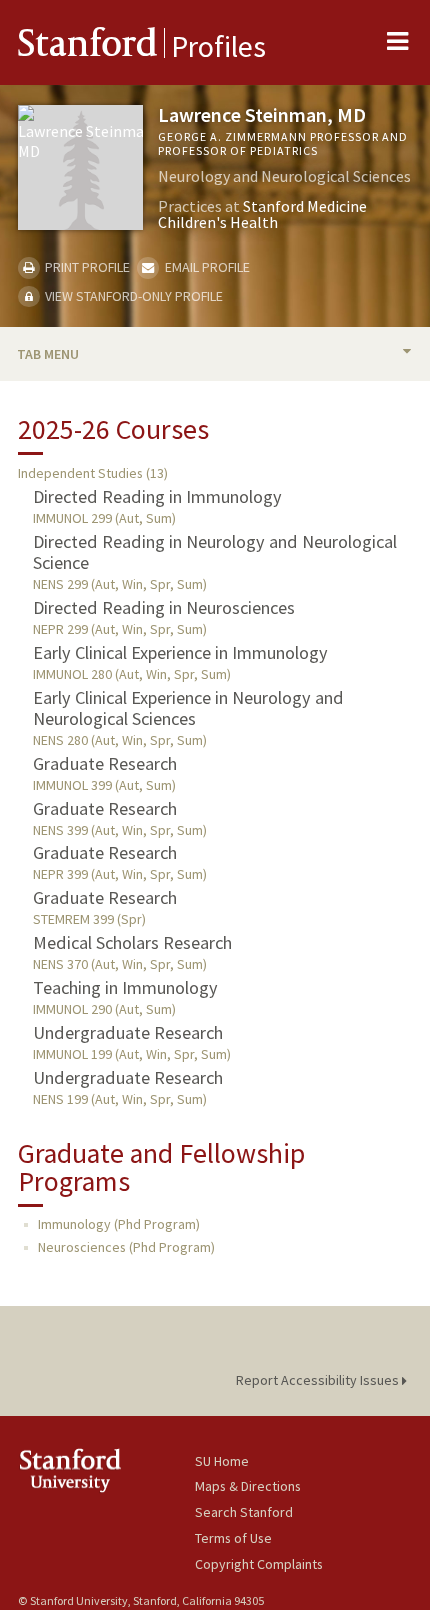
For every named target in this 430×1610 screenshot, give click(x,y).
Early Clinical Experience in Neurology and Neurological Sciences (188, 708)
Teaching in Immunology (125, 987)
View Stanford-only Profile (132, 296)
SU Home (222, 1461)
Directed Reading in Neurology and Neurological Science (215, 552)
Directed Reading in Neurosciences (164, 607)
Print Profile (86, 267)
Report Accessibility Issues (319, 1380)
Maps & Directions (248, 1486)
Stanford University (106, 1470)
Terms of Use (233, 1538)
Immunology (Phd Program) (119, 1224)
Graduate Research (105, 763)
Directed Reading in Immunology (157, 496)
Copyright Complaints (259, 1564)
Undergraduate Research (128, 1032)
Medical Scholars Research (132, 942)
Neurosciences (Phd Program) (126, 1247)
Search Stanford (244, 1512)
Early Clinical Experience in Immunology (180, 652)
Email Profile (205, 267)
